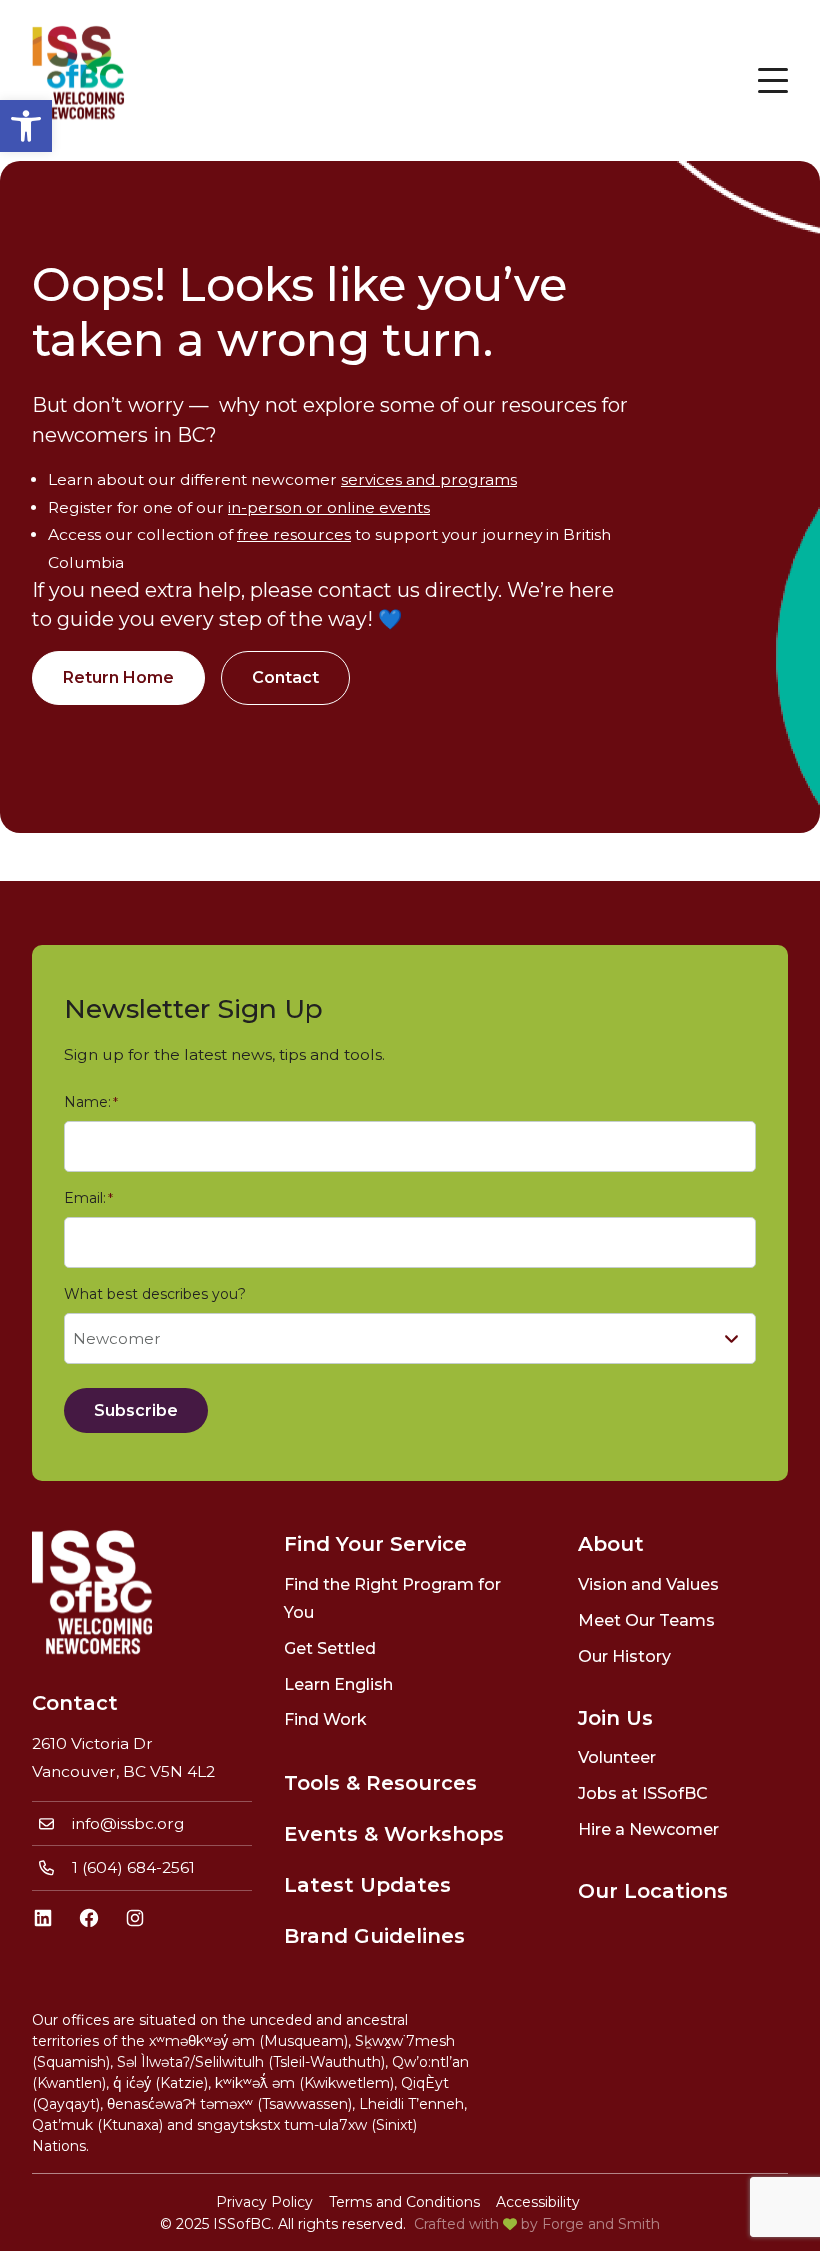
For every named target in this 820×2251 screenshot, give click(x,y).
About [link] (611, 1544)
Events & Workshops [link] (394, 1834)
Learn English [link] (338, 1684)
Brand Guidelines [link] (374, 1936)
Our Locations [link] (653, 1891)
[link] (26, 126)
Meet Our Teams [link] (646, 1620)
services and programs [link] (429, 479)
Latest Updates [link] (367, 1885)
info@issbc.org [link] (128, 1823)
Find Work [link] (325, 1719)
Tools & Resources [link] (380, 1783)
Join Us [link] (615, 1718)
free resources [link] (294, 534)
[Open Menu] (773, 80)
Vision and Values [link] (648, 1584)
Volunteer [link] (617, 1757)
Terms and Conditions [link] (404, 2202)
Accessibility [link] (538, 2202)
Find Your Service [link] (375, 1544)
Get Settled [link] (330, 1648)
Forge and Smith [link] (601, 2224)
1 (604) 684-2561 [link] (133, 1867)
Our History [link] (624, 1656)
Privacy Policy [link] (264, 2202)
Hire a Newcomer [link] (648, 1829)
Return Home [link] (118, 677)
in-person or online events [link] (329, 507)
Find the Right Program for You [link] (392, 1598)
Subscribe (136, 1410)
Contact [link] (285, 677)
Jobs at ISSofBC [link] (643, 1793)
